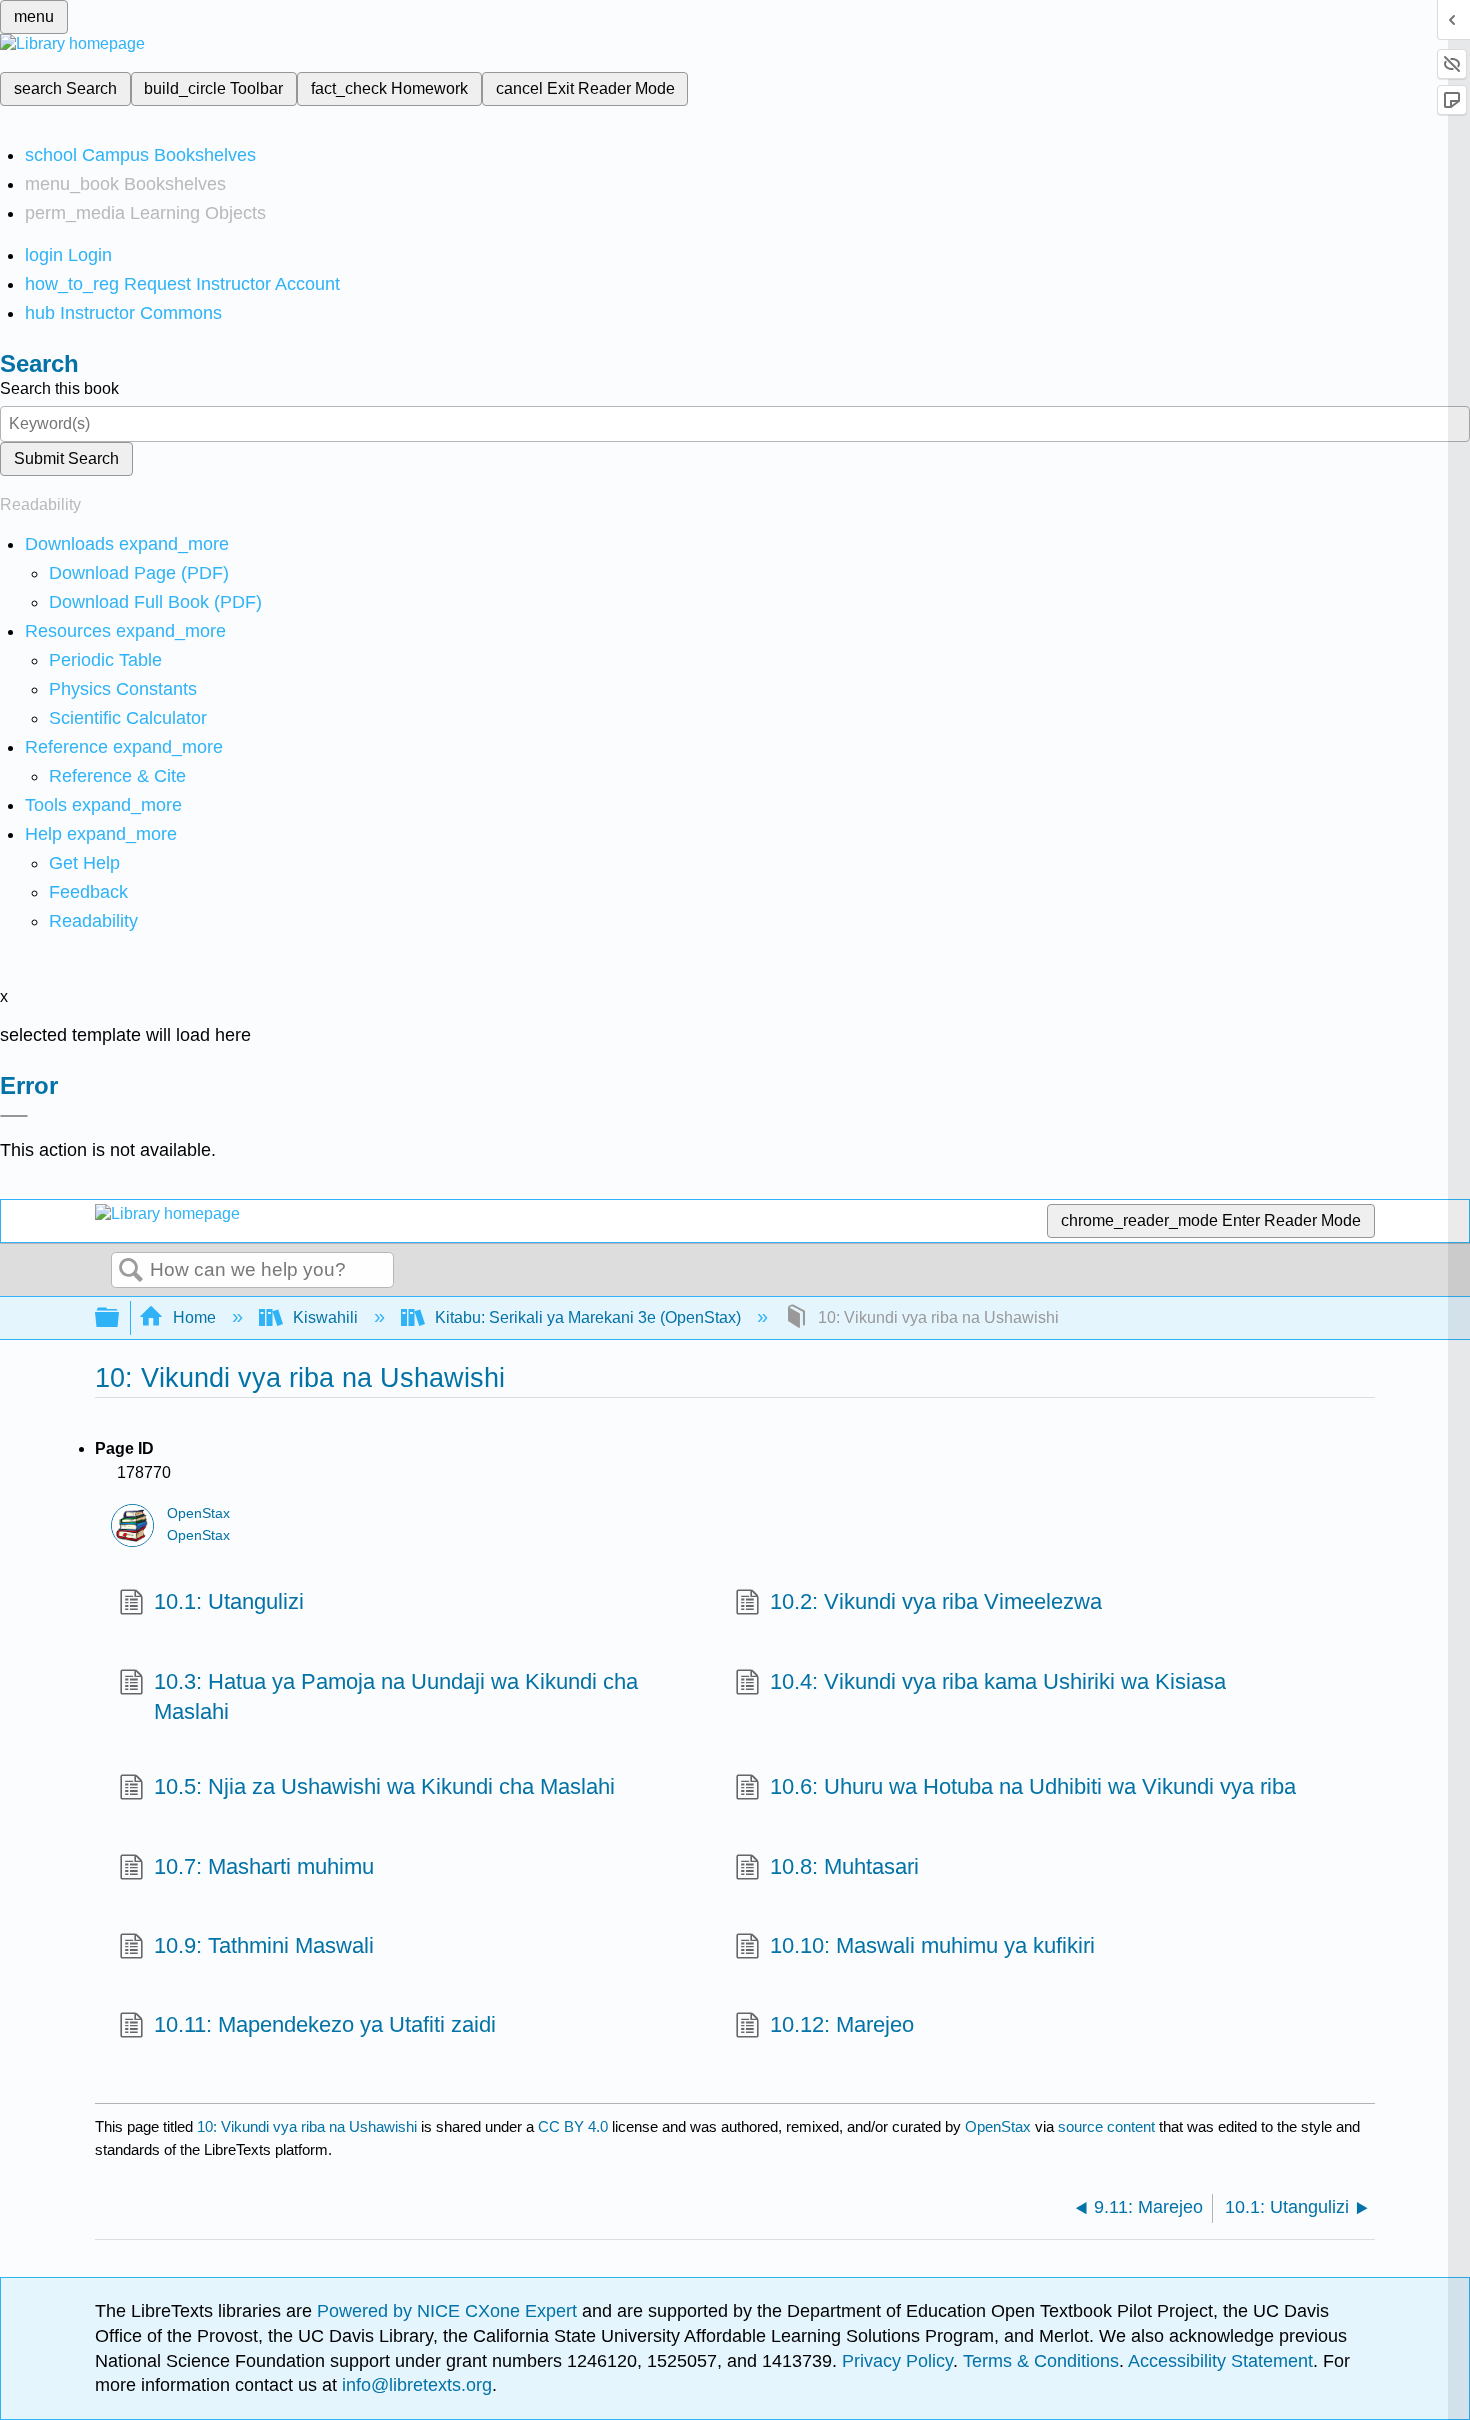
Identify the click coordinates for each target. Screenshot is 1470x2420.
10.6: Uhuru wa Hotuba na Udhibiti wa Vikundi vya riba (1033, 1786)
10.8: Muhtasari (844, 1866)
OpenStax (198, 1513)
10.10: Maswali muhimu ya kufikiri (932, 1945)
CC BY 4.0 (573, 2126)
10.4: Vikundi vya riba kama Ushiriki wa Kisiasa (998, 1681)
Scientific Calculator (128, 718)
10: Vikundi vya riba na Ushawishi (307, 2126)
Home (194, 1317)
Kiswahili (325, 1317)
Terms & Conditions (1041, 2361)
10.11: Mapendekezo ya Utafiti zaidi (325, 2024)
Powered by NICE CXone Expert (449, 2311)
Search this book (59, 388)
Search (131, 1271)
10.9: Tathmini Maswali (264, 1945)
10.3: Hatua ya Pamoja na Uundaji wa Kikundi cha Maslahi (396, 1697)
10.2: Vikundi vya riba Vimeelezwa (936, 1601)
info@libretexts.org (414, 2385)
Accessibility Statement (1220, 2361)
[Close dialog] (14, 1116)
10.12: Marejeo (842, 2024)
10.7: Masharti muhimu (264, 1866)
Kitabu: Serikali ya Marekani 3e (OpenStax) (588, 1317)
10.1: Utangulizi (229, 1601)
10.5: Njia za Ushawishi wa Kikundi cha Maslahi (384, 1786)
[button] (88, 892)
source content (1106, 2126)
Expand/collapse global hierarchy (120, 1318)
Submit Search (66, 458)
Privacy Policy (897, 2361)
